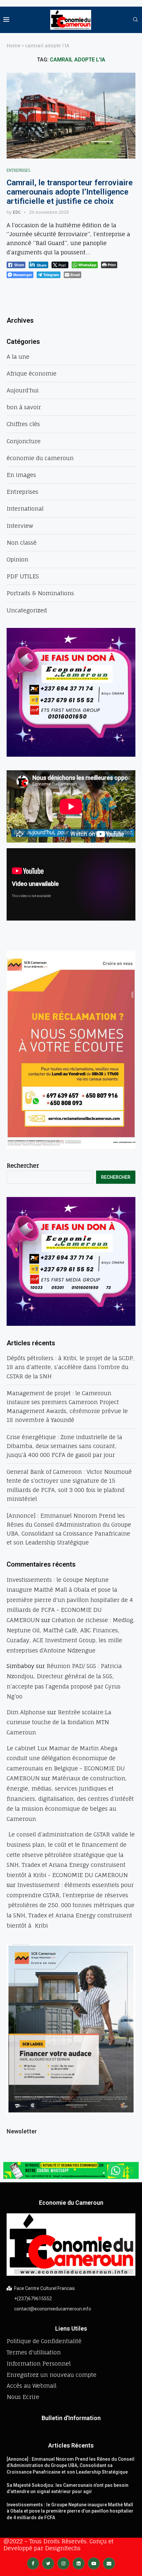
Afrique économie (32, 373)
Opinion (18, 559)
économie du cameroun (40, 458)
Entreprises (18, 171)
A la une (18, 357)
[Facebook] (33, 2563)
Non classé (22, 543)
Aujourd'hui (23, 390)
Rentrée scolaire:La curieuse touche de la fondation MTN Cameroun (59, 1722)
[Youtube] (94, 2563)
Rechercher (23, 1165)
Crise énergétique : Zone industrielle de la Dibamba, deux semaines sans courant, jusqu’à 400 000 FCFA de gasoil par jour (64, 1446)
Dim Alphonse (26, 1712)
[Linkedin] (79, 2563)
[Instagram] (63, 2563)
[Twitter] (48, 2563)
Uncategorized (27, 610)
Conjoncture (24, 441)
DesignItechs (63, 2548)
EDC (17, 212)
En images (21, 475)
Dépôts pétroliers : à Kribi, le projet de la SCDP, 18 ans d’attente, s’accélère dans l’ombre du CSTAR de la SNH (71, 1367)
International (25, 508)
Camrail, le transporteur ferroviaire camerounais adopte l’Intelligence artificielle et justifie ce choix (70, 192)
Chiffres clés (23, 424)
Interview (20, 526)
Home (14, 46)
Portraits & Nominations (40, 593)
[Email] (109, 2563)
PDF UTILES (23, 576)
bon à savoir (24, 407)
